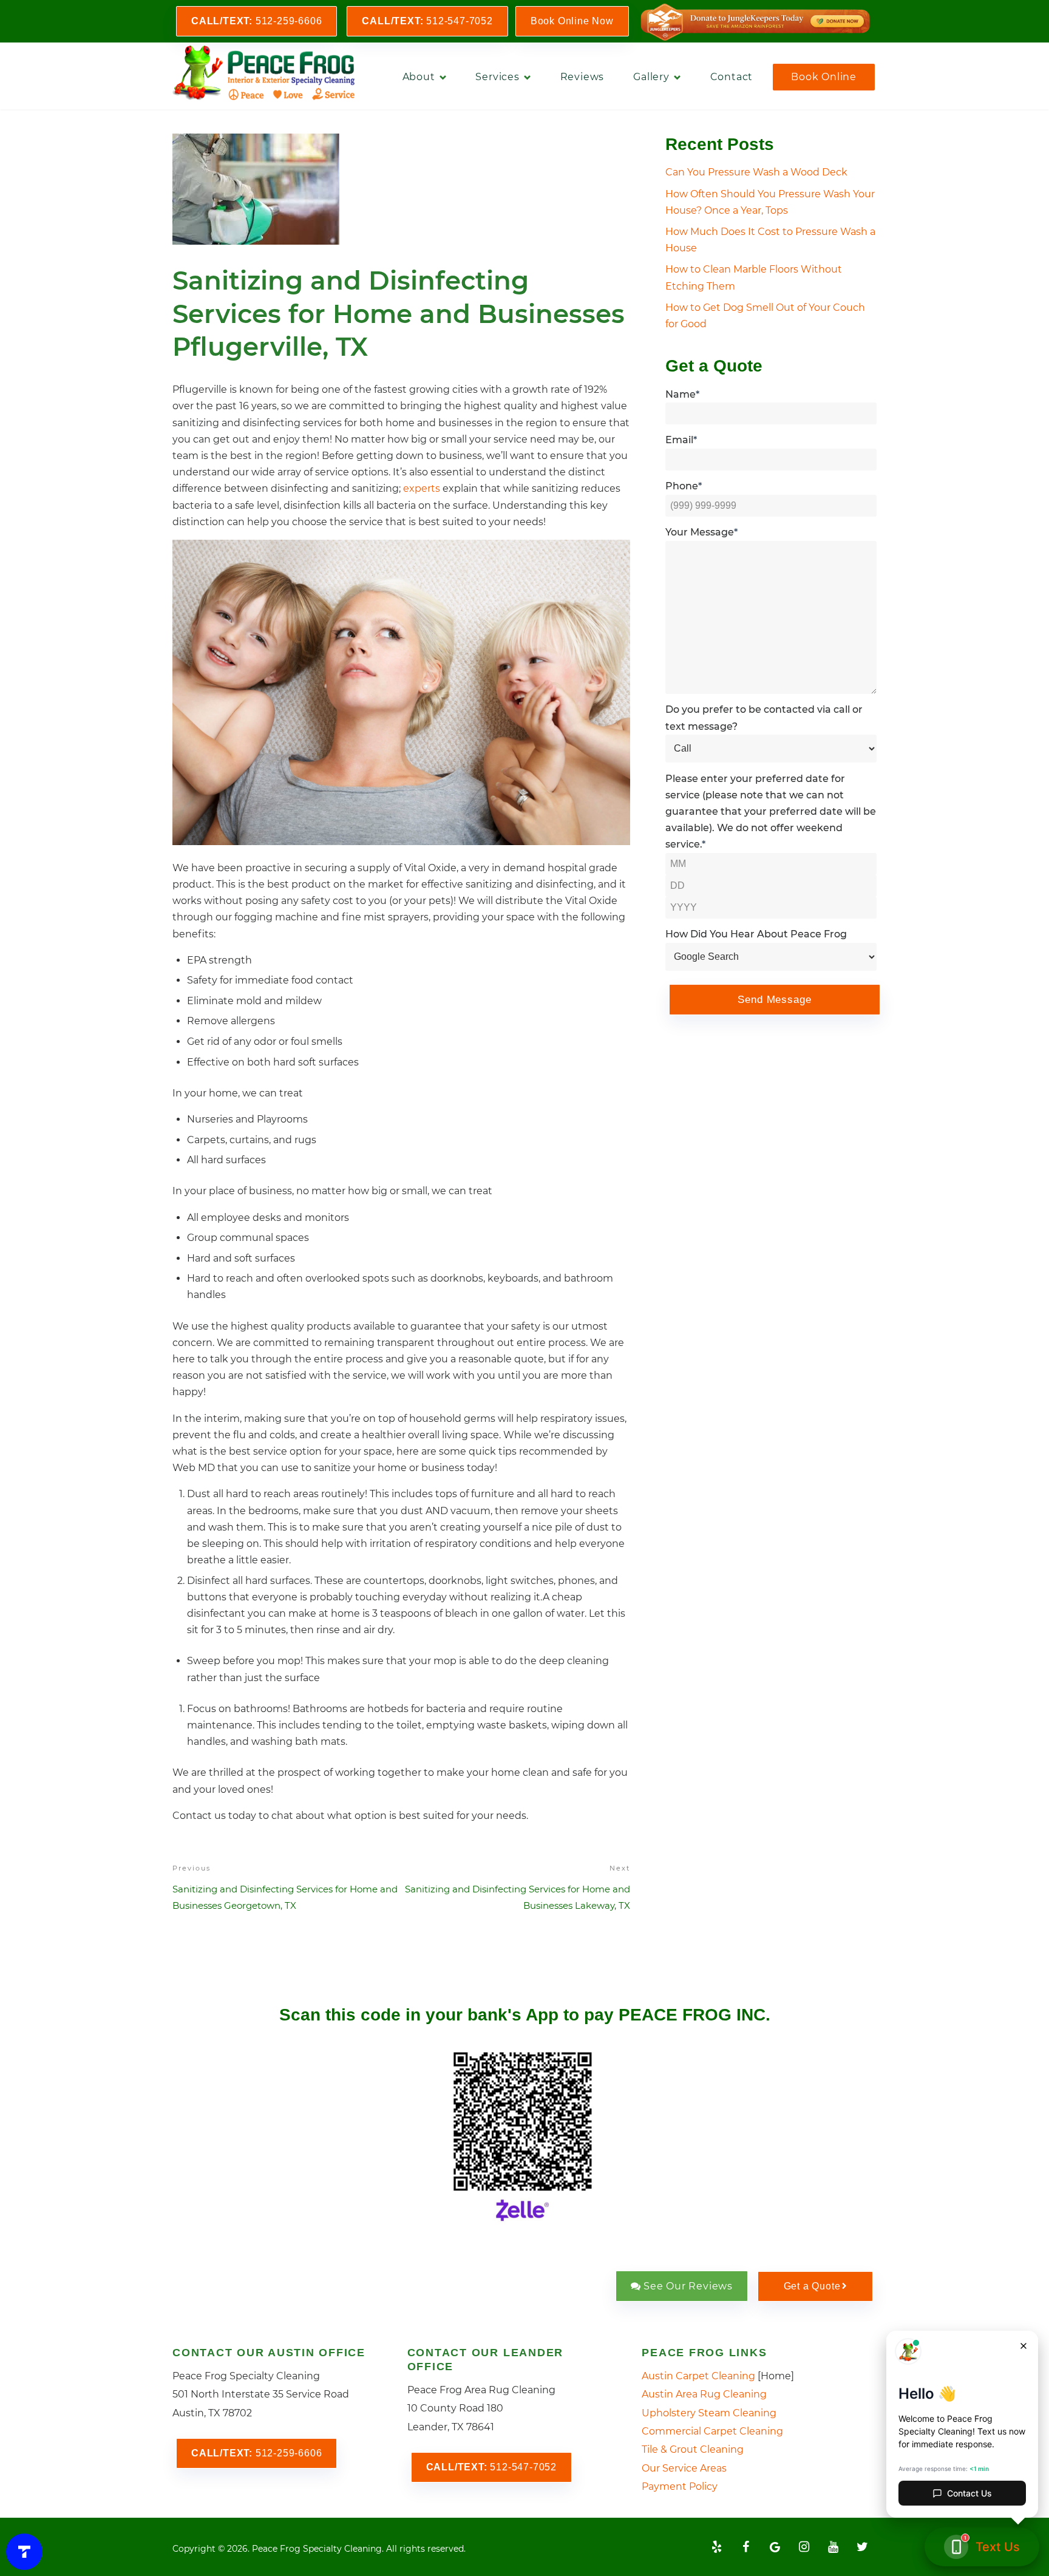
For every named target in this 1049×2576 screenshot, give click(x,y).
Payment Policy (680, 2486)
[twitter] (862, 2547)
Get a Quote (812, 2286)
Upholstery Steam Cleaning (709, 2413)
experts (422, 488)
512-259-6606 (256, 21)
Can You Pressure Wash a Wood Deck (756, 172)
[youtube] (833, 2547)
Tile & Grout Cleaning (693, 2449)
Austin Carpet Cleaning (698, 2376)
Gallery (651, 77)
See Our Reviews (688, 2286)
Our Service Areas (684, 2468)
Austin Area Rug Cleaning (704, 2394)
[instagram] (804, 2547)
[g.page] (775, 2547)
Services (497, 77)
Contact (732, 77)
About (419, 77)
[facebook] (745, 2547)
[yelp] (716, 2547)
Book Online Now (572, 21)
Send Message (774, 1000)
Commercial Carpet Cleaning (712, 2431)
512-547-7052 (427, 21)
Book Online (824, 77)
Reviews (582, 77)
